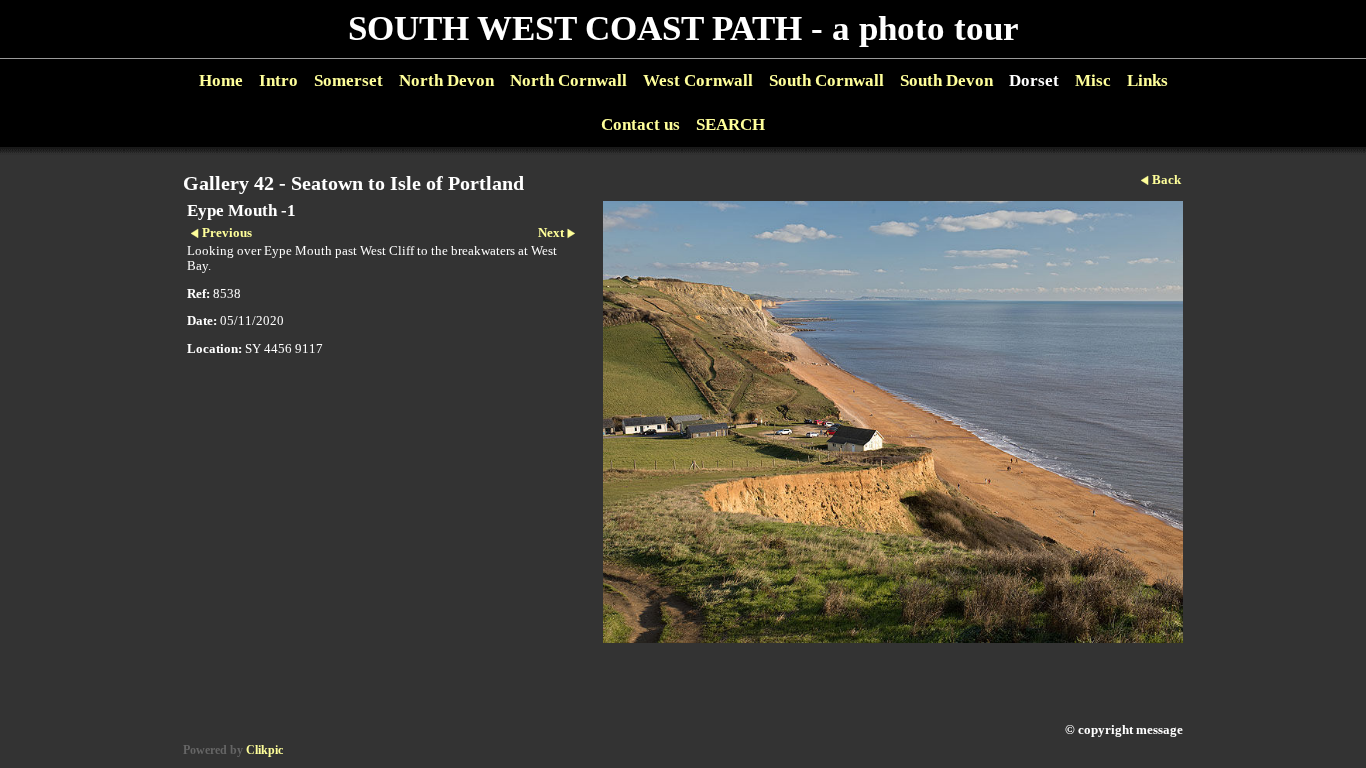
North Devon (446, 80)
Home (221, 80)
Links (1147, 80)
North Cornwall (568, 80)
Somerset (348, 80)
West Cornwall (698, 80)
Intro (278, 80)
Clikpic (264, 750)
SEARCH (730, 124)
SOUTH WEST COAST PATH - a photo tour (683, 28)
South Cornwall (826, 80)
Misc (1093, 80)
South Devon (946, 80)
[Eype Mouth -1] (893, 422)
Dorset (1034, 80)
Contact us (640, 124)
